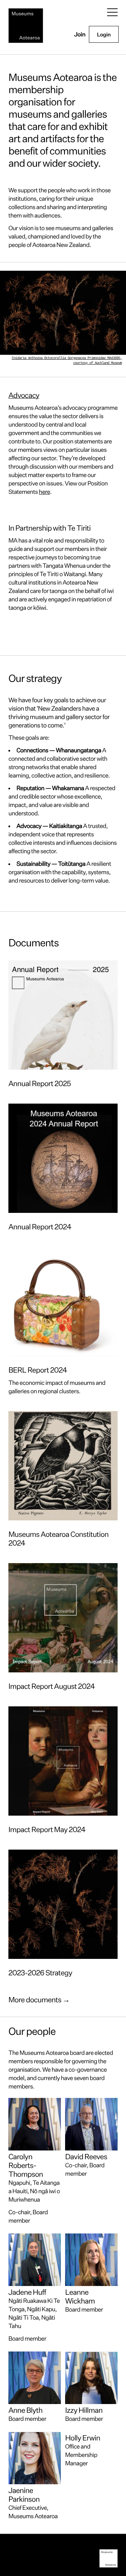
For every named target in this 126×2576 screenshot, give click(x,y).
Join (80, 34)
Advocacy (24, 395)
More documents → (39, 2000)
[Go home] (26, 26)
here (44, 492)
